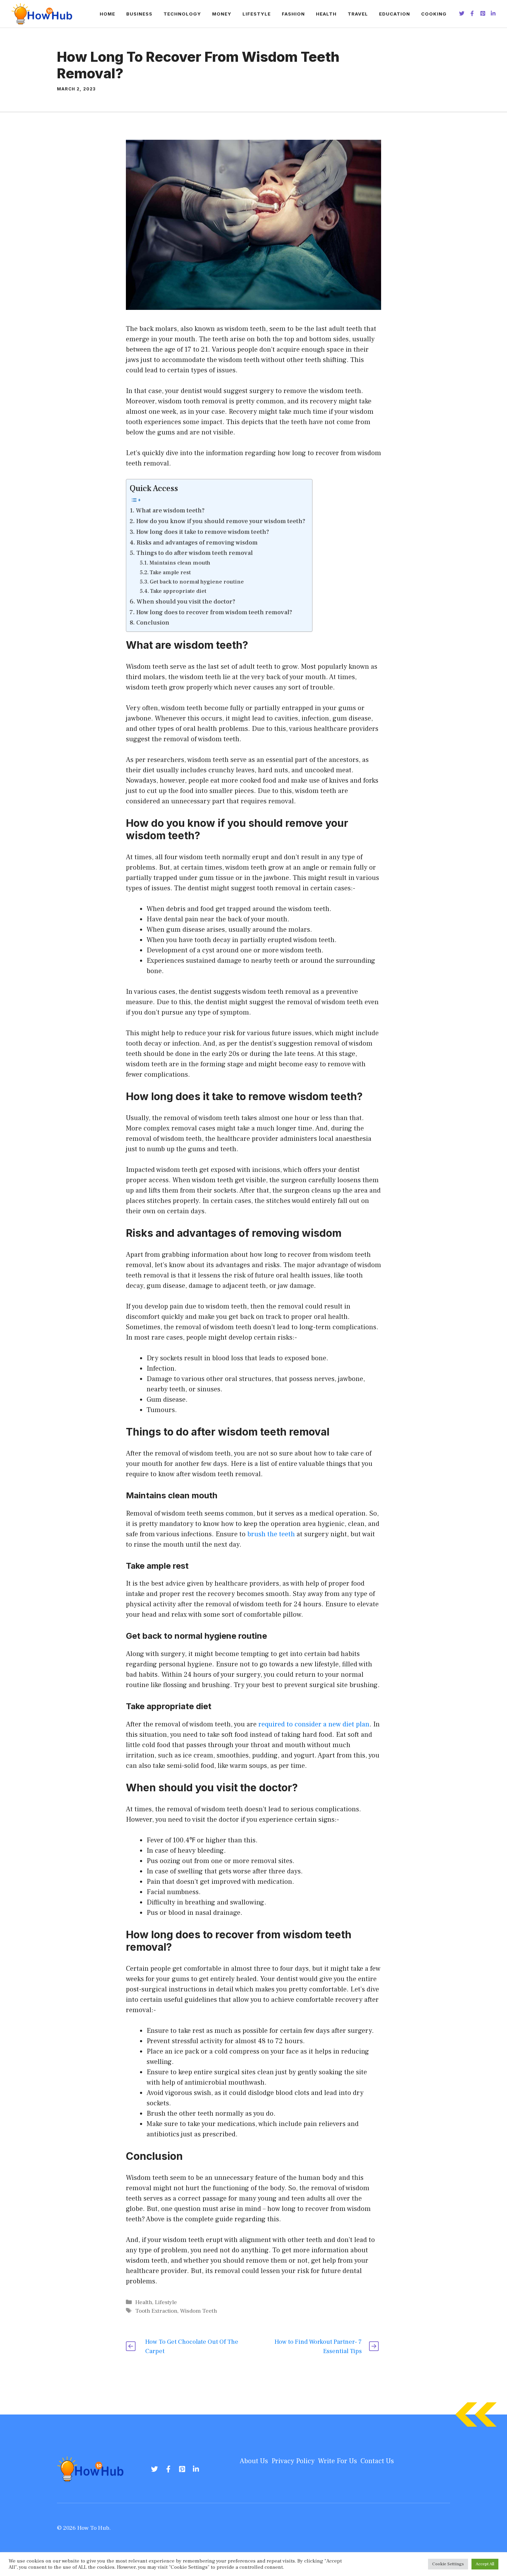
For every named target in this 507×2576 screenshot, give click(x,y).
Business (139, 14)
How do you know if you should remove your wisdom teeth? (221, 521)
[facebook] (168, 2469)
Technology (182, 14)
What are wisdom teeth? (170, 511)
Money (222, 14)
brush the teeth (271, 1534)
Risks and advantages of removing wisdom (197, 543)
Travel (358, 14)
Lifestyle (257, 14)
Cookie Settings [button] (448, 2564)
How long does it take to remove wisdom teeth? (203, 532)
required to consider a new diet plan (314, 1724)
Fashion (293, 14)
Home (107, 14)
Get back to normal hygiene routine (197, 582)
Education (395, 14)
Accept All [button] (485, 2564)
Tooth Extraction (156, 2311)
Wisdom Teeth (198, 2311)
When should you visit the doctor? (186, 602)
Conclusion (153, 623)
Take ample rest (170, 572)
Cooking (434, 14)
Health (326, 14)
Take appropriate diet (178, 591)
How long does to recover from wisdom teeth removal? (214, 612)
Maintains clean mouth (180, 563)
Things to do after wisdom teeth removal (195, 553)
